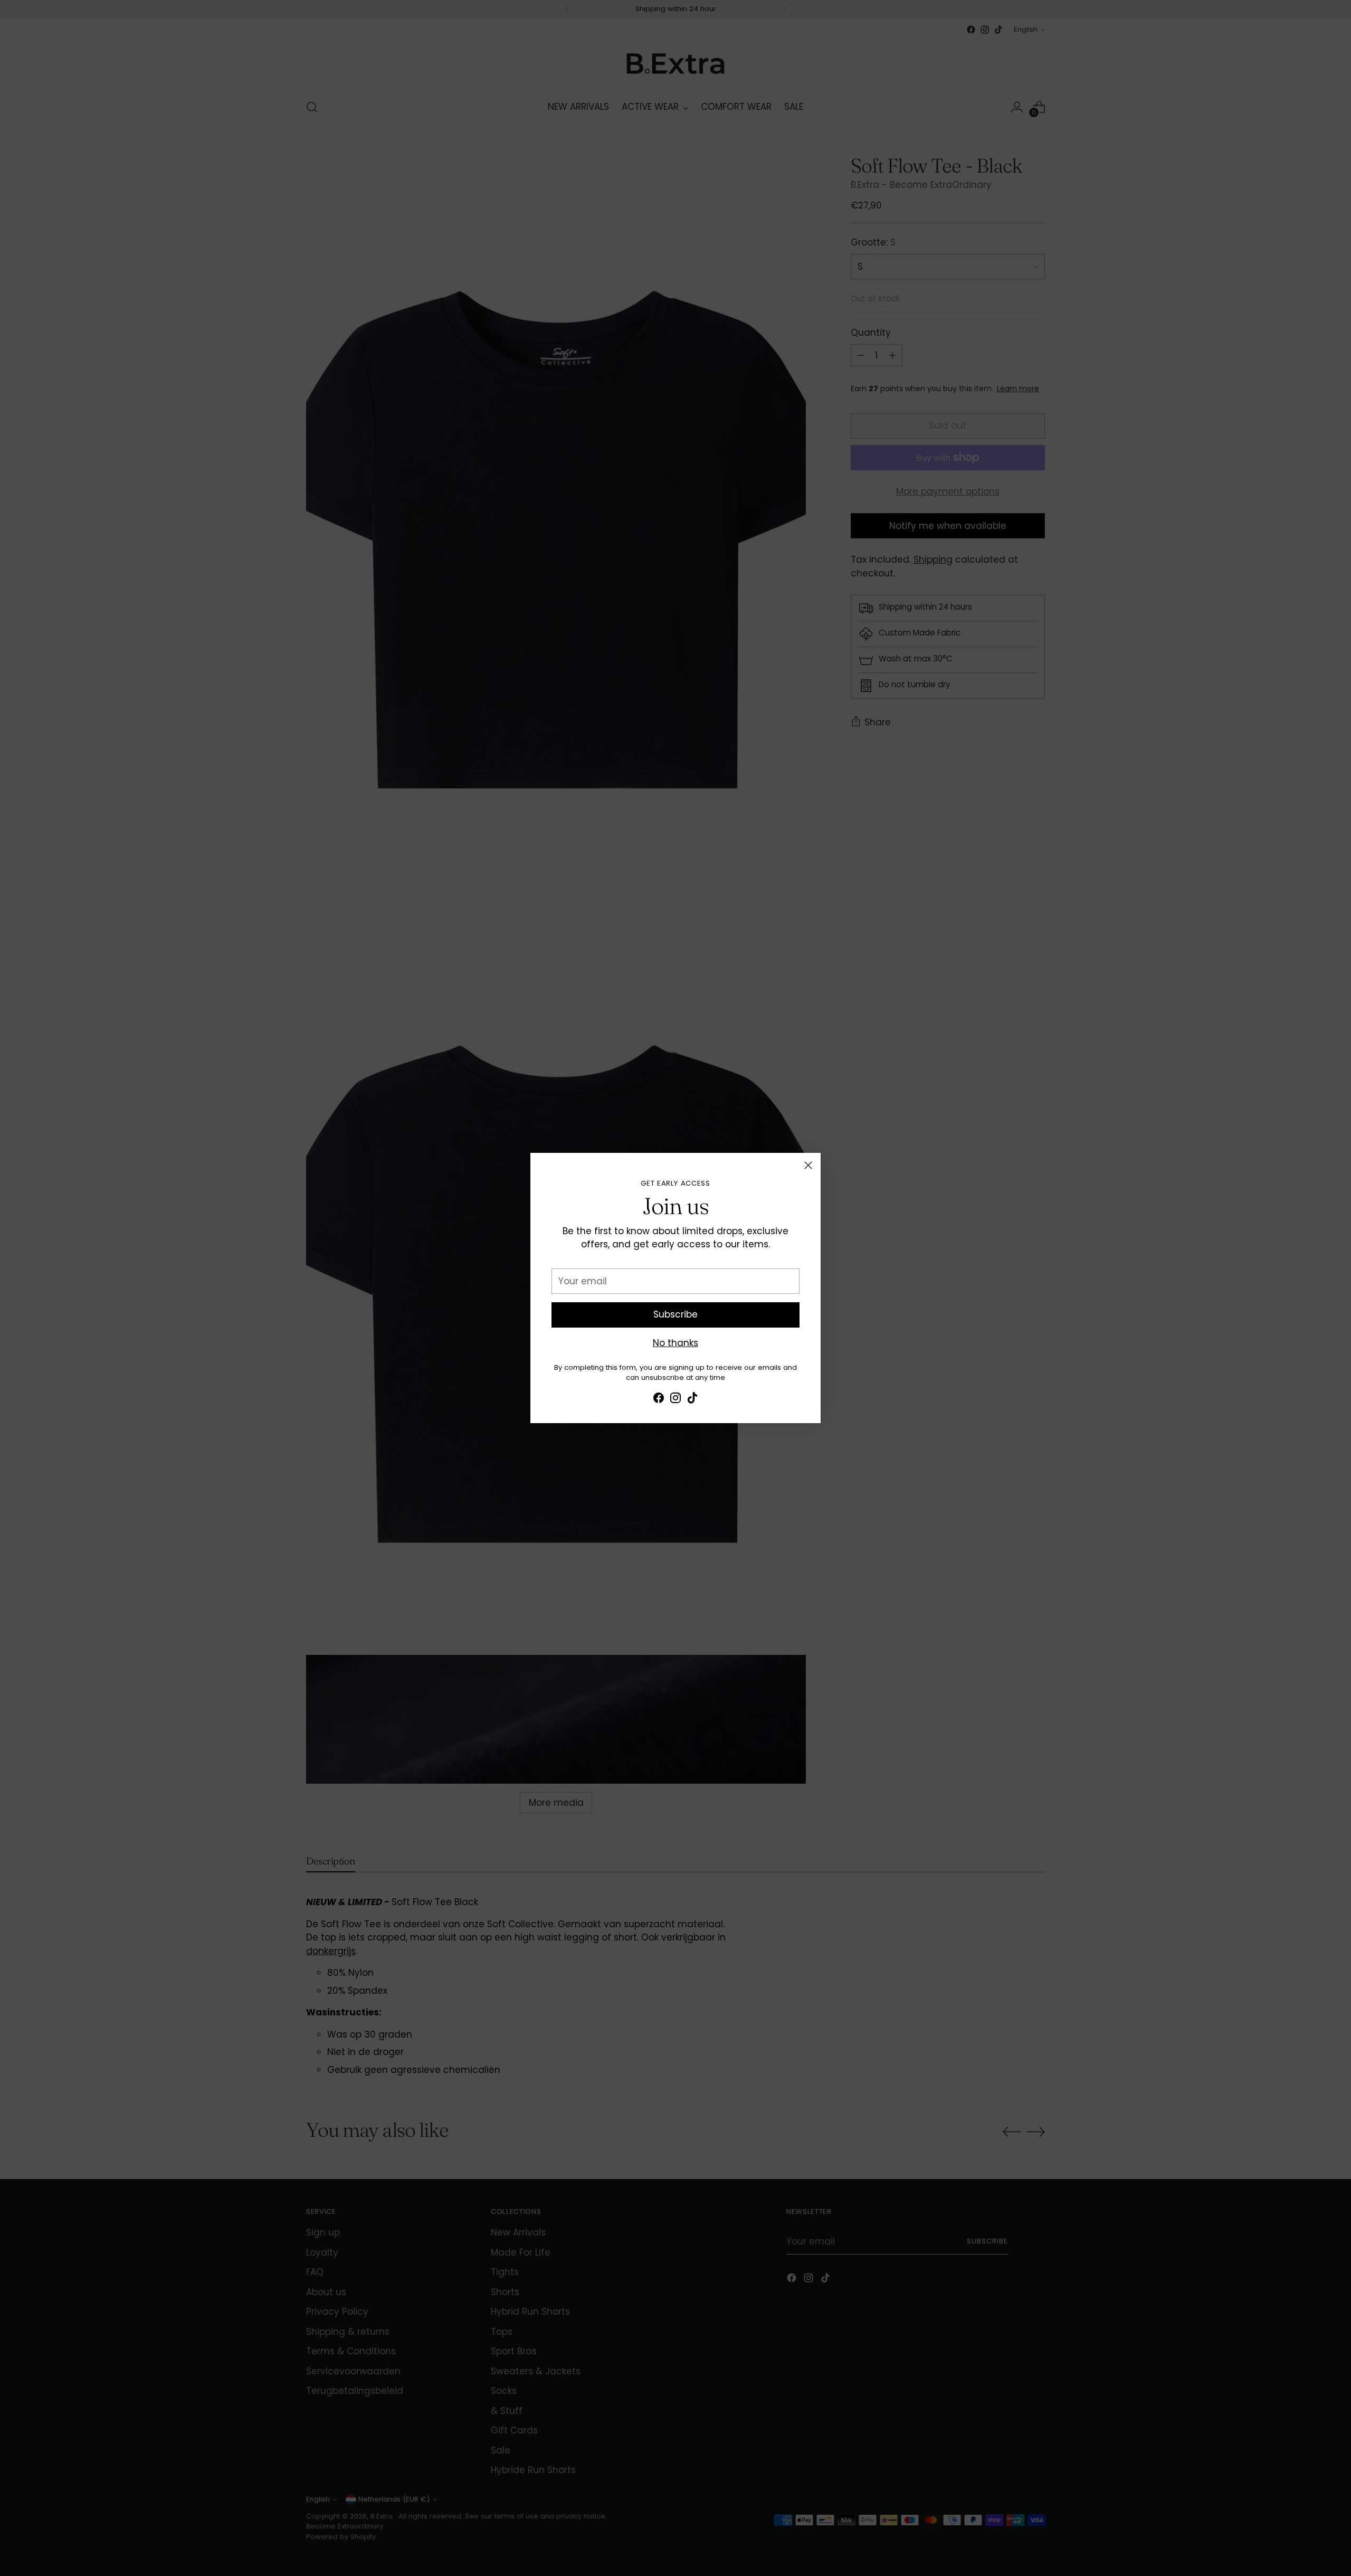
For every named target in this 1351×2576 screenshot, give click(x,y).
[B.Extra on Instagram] (675, 1400)
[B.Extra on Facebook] (659, 1400)
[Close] (808, 1165)
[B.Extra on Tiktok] (692, 1400)
